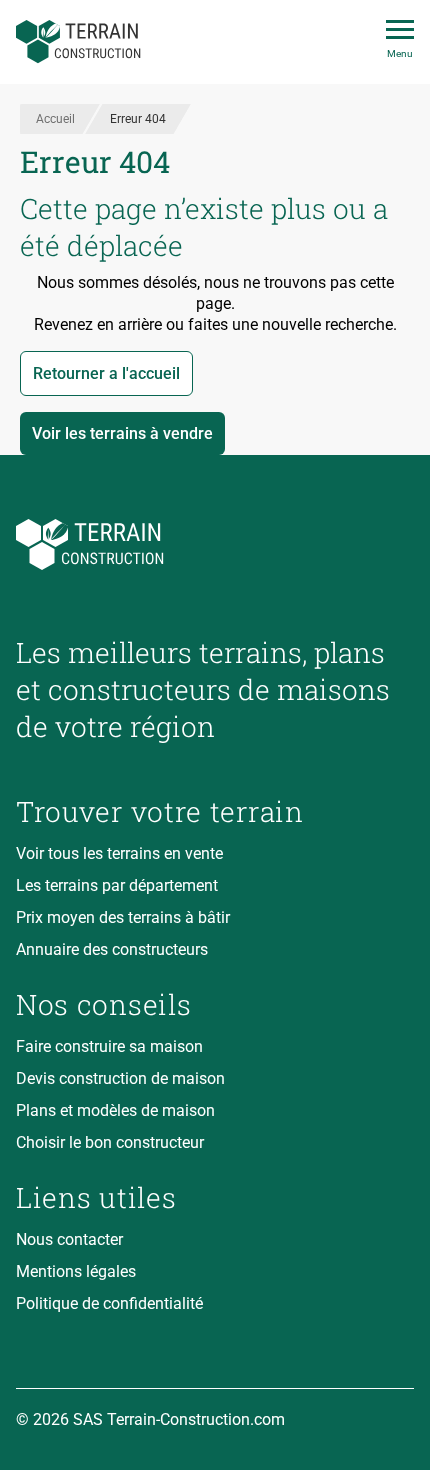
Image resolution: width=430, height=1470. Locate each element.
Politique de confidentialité (109, 1303)
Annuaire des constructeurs (112, 949)
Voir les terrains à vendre (122, 433)
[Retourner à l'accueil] (215, 544)
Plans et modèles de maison (115, 1110)
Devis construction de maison (120, 1078)
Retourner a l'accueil (106, 373)
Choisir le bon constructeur (110, 1142)
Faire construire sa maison (109, 1046)
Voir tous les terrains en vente (119, 853)
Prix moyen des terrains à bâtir (123, 917)
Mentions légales (76, 1271)
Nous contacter (69, 1239)
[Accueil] (78, 42)
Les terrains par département (117, 885)
